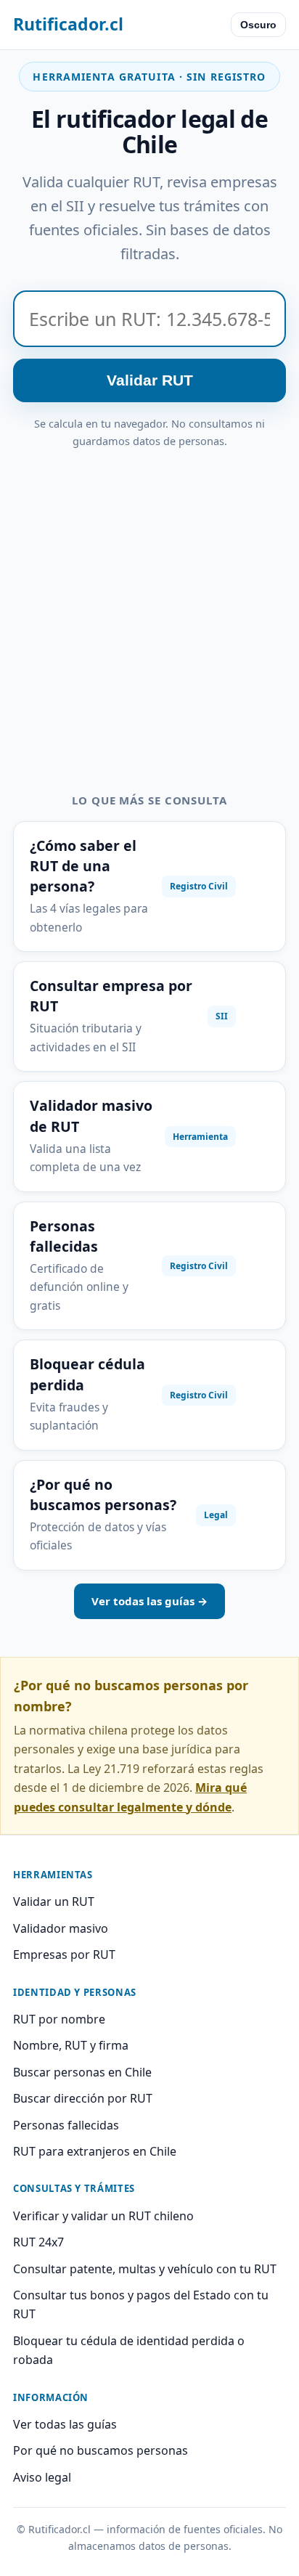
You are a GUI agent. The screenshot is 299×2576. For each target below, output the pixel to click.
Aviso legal (42, 2477)
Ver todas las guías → (149, 1601)
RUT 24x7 (38, 2242)
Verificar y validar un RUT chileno (103, 2216)
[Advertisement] (149, 607)
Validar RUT (150, 380)
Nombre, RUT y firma (71, 2045)
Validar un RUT (54, 1902)
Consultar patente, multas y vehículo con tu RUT (145, 2269)
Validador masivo (61, 1928)
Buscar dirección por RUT (83, 2098)
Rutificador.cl (68, 24)
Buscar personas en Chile (82, 2072)
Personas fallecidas (66, 2125)
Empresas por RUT (64, 1955)
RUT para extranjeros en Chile (95, 2151)
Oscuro (258, 25)
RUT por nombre (59, 2019)
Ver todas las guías (65, 2424)
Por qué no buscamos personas (101, 2450)
